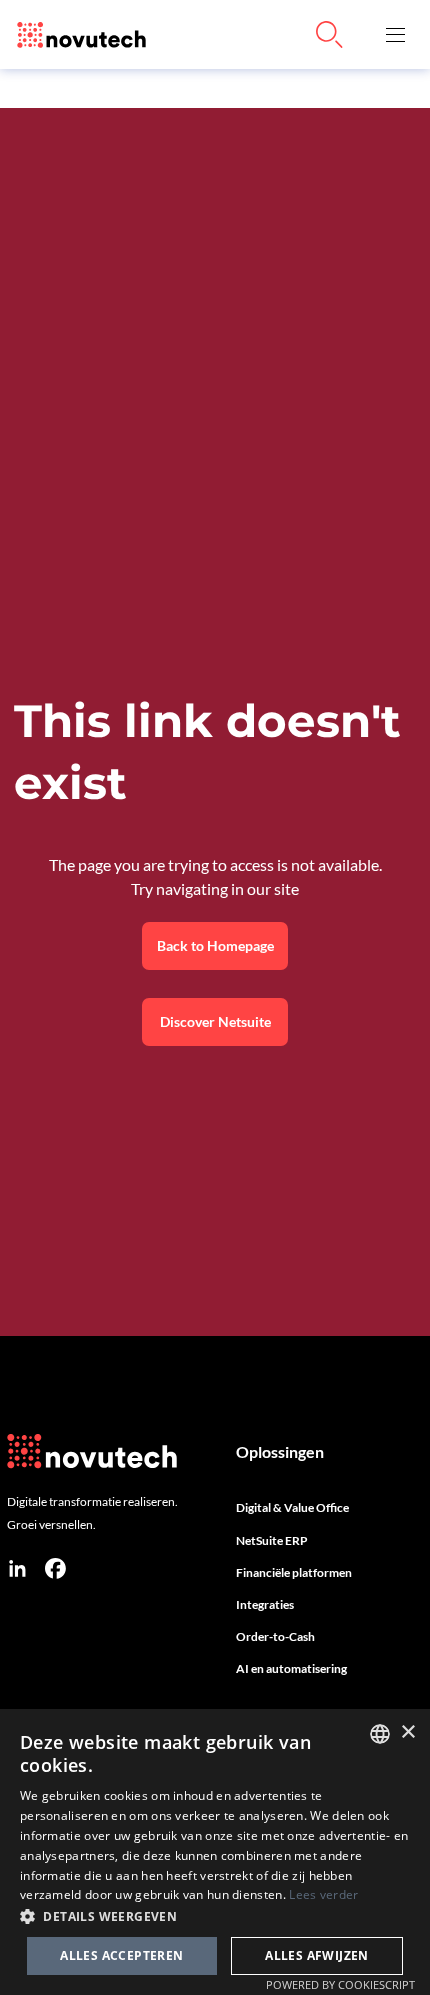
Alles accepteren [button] (121, 1955)
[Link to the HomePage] (76, 35)
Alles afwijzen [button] (317, 1955)
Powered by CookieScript (340, 1984)
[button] (395, 35)
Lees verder (323, 1894)
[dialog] (215, 1852)
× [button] (407, 1732)
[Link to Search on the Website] (330, 35)
